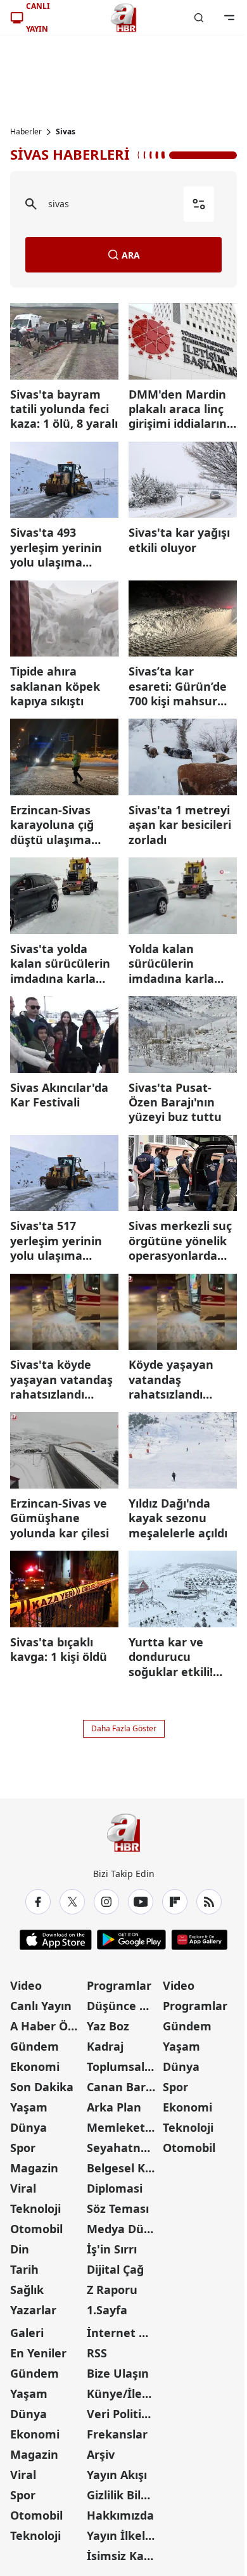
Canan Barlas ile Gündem (124, 2087)
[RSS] (209, 1902)
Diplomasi (115, 2188)
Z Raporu (112, 2290)
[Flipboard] (175, 1902)
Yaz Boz (108, 2026)
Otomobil (36, 2229)
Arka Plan (114, 2107)
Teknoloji (35, 2208)
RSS (97, 2353)
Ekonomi (35, 2067)
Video (26, 1985)
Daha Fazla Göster (124, 1728)
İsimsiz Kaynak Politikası (124, 2556)
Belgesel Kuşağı (124, 2168)
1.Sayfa (107, 2310)
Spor (23, 2148)
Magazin (34, 2168)
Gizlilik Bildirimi (124, 2495)
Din (20, 2249)
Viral (23, 2188)
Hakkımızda (120, 2515)
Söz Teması (118, 2208)
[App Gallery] (199, 1940)
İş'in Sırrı (112, 2249)
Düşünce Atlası (124, 2006)
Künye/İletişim (124, 2393)
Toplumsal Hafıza (124, 2067)
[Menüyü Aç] (229, 18)
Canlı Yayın (41, 2006)
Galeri (27, 2333)
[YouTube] (141, 1902)
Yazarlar (33, 2310)
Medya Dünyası (124, 2229)
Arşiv (101, 2454)
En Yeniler (38, 2353)
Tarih (24, 2269)
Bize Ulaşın (118, 2373)
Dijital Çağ (115, 2269)
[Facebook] (38, 1902)
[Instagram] (106, 1902)
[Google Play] (131, 1940)
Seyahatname (124, 2148)
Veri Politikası (124, 2414)
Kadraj (105, 2046)
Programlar (119, 1985)
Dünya (28, 2127)
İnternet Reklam (124, 2333)
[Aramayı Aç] (199, 18)
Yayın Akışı (117, 2475)
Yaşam (29, 2107)
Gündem (35, 2046)
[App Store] (56, 1940)
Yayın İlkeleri (123, 2535)
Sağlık (27, 2290)
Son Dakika (42, 2087)
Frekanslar (117, 2434)
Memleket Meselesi (124, 2127)
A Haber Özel (47, 2026)
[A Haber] (123, 18)
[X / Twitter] (72, 1902)
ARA (131, 255)
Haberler (26, 132)
